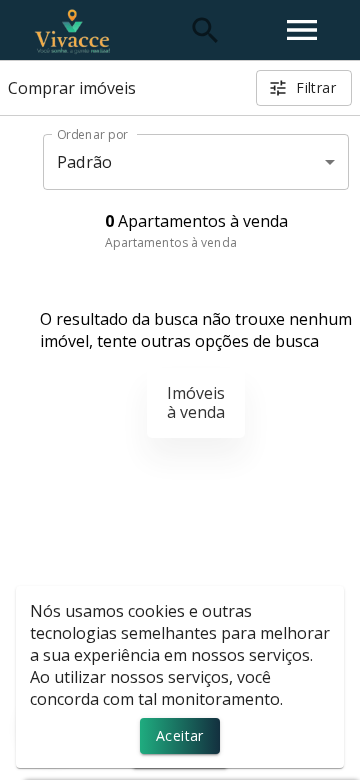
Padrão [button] (84, 162)
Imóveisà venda (196, 402)
